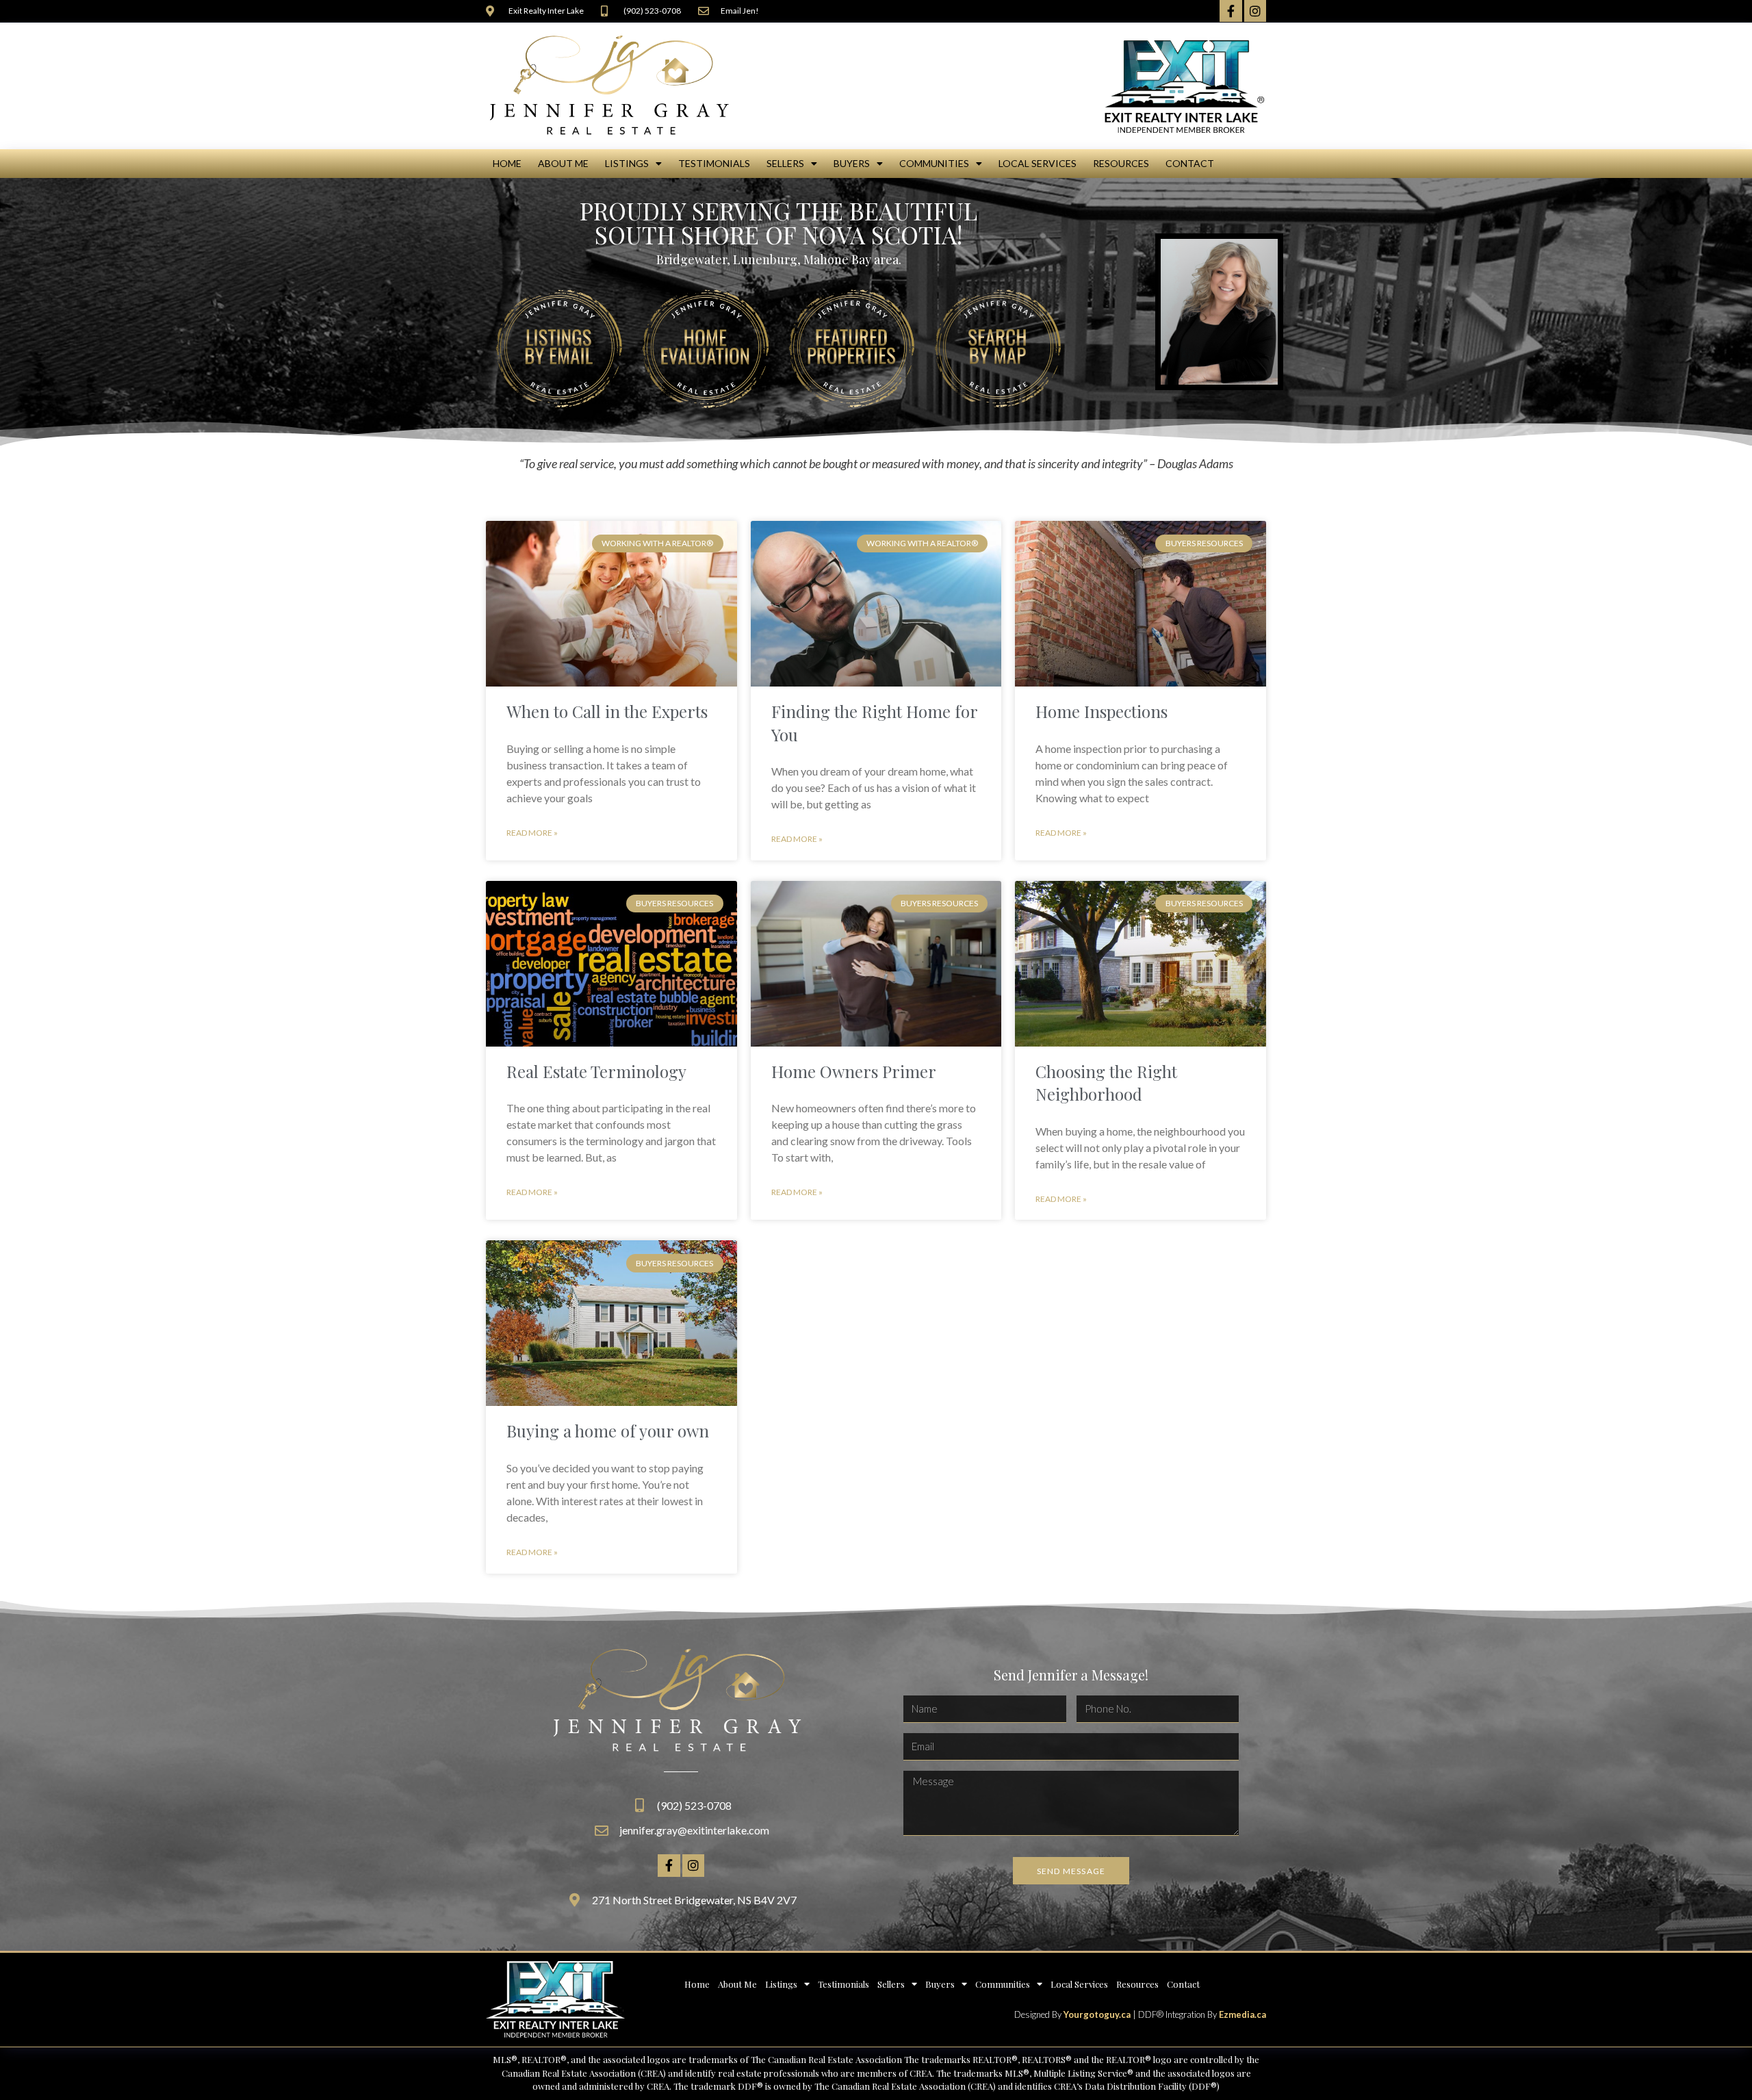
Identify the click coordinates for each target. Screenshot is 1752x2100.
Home (507, 163)
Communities (934, 163)
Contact (1190, 163)
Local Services (1038, 163)
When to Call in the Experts (607, 711)
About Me (563, 163)
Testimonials (714, 163)
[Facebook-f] (1231, 11)
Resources (1121, 163)
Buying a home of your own (608, 1431)
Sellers (785, 163)
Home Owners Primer (854, 1071)
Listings (627, 163)
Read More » (532, 833)
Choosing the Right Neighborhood (1106, 1083)
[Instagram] (1255, 11)
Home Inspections (1102, 711)
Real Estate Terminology (596, 1071)
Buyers (852, 163)
